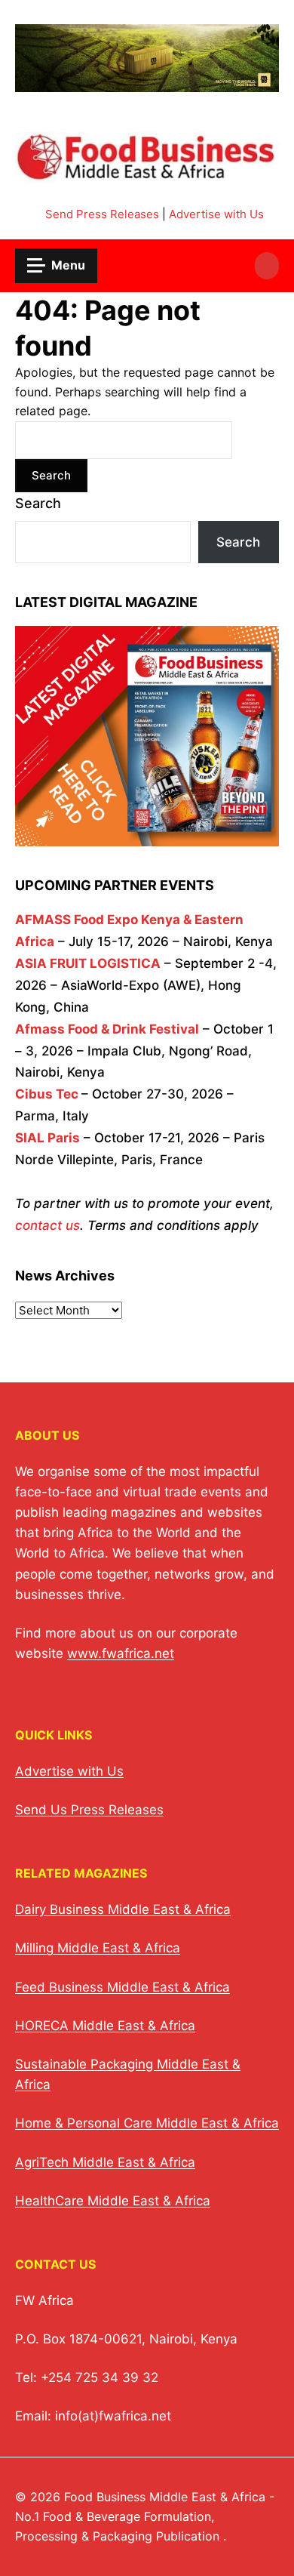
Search (38, 503)
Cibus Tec (47, 1094)
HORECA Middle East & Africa (105, 2026)
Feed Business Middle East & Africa (122, 1987)
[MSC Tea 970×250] (147, 83)
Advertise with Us (216, 214)
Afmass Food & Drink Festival (107, 1029)
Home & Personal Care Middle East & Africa (147, 2123)
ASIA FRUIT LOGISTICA (88, 963)
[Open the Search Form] (267, 266)
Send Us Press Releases (89, 1810)
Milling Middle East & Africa (98, 1948)
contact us (47, 1225)
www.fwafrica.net (121, 1653)
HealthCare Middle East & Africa (113, 2201)
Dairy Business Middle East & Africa (123, 1909)
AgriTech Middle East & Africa (105, 2162)
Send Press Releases (102, 214)
